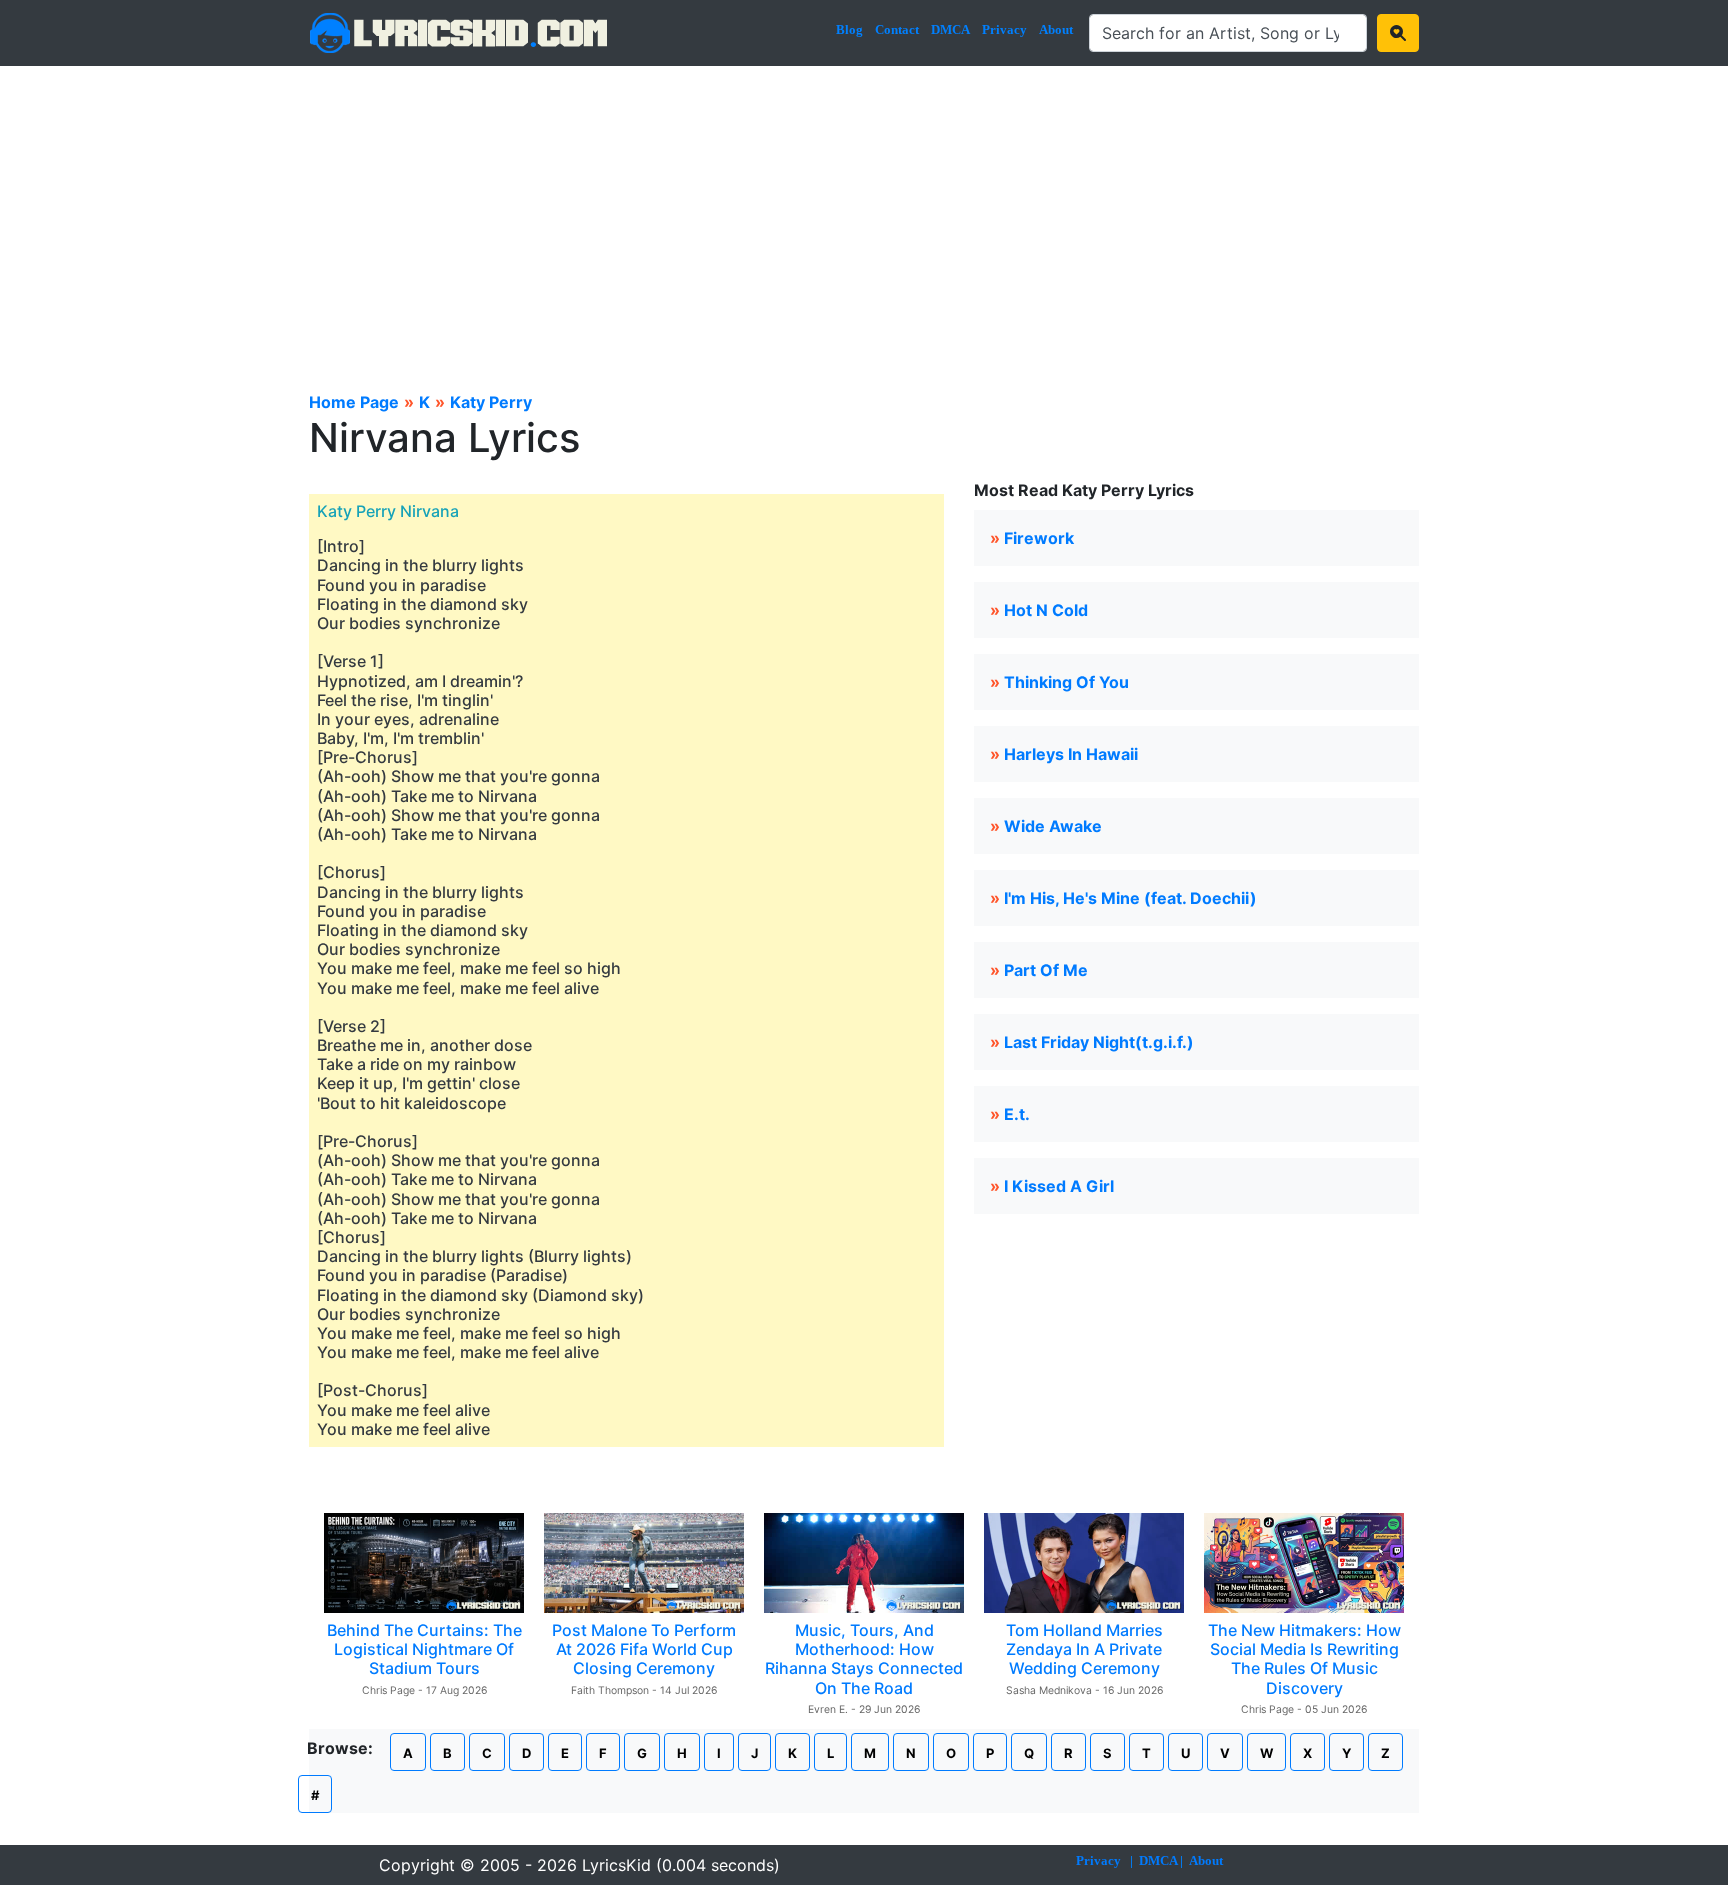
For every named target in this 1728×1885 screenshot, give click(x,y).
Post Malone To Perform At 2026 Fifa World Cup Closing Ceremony (644, 1649)
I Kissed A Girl (1059, 1186)
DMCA (950, 29)
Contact (897, 29)
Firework (1039, 538)
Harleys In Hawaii (1071, 754)
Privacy (1004, 29)
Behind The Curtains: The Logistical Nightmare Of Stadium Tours (424, 1649)
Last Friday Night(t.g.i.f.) (1099, 1042)
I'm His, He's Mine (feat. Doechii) (1130, 898)
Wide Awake (1053, 826)
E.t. (1017, 1114)
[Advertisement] (864, 216)
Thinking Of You (1066, 682)
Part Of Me (1046, 970)
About (1056, 29)
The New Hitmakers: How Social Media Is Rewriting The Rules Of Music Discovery (1304, 1659)
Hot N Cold (1046, 610)
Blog (849, 29)
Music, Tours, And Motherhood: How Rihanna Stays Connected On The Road (864, 1659)
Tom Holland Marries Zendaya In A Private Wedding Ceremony (1084, 1649)
